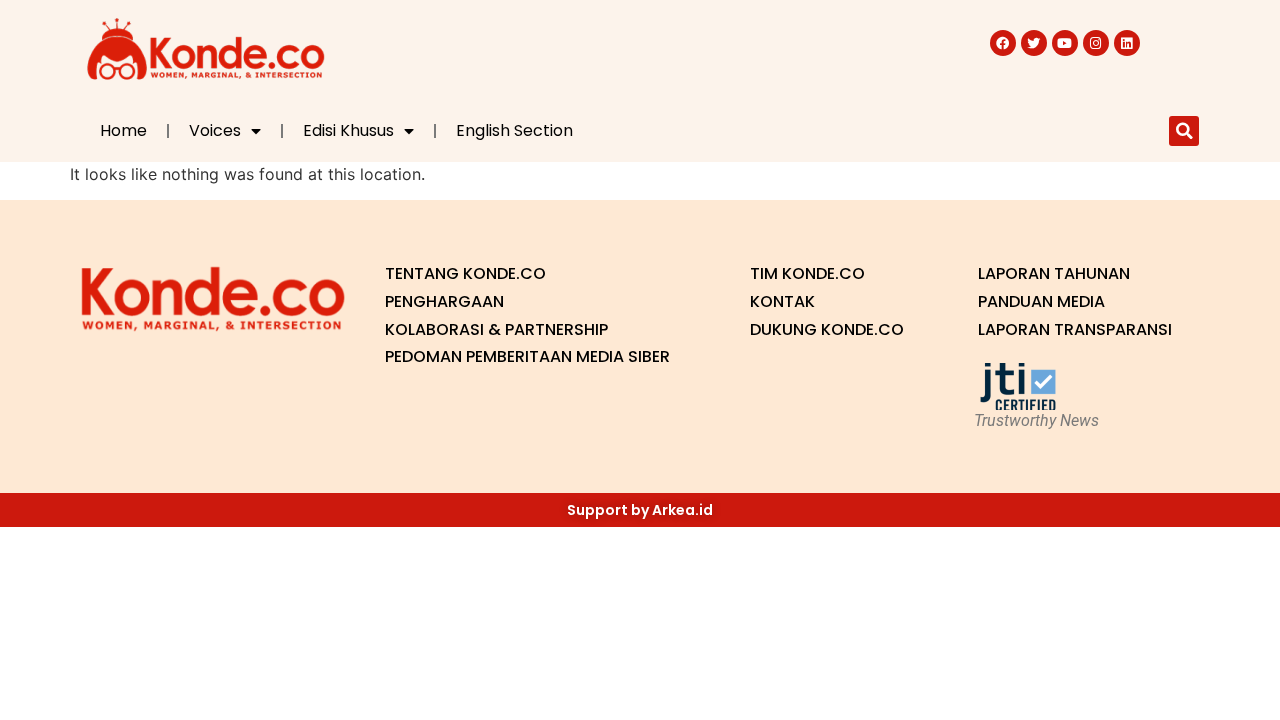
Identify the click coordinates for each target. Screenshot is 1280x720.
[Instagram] (1096, 43)
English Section (514, 130)
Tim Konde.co (807, 273)
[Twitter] (1034, 43)
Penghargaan (444, 301)
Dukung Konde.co (827, 329)
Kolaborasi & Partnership (496, 329)
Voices (215, 130)
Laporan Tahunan (1054, 273)
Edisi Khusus (348, 130)
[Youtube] (1065, 43)
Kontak (782, 301)
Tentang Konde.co (465, 273)
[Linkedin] (1127, 43)
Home (123, 130)
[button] (1184, 131)
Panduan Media (1041, 301)
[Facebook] (1003, 43)
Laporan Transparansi (1075, 329)
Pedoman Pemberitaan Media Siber (527, 356)
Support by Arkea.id (640, 510)
